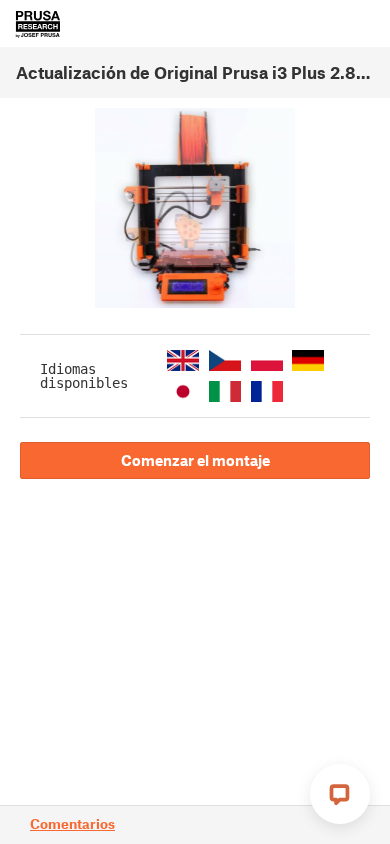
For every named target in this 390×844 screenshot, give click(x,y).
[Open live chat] (340, 794)
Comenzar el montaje (195, 460)
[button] (183, 360)
